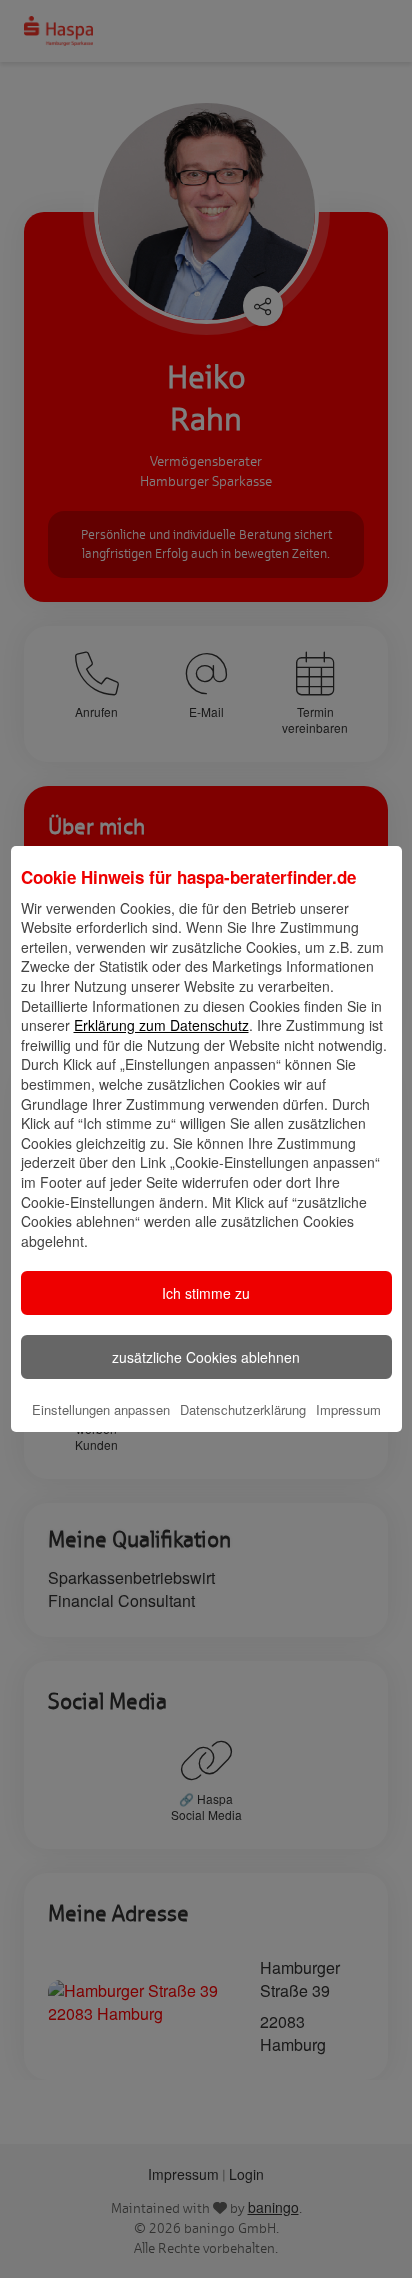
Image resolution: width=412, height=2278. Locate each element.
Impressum (348, 1409)
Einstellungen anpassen (101, 1409)
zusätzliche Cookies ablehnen (206, 1357)
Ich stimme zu (206, 1293)
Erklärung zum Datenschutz (161, 1025)
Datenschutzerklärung (243, 1409)
